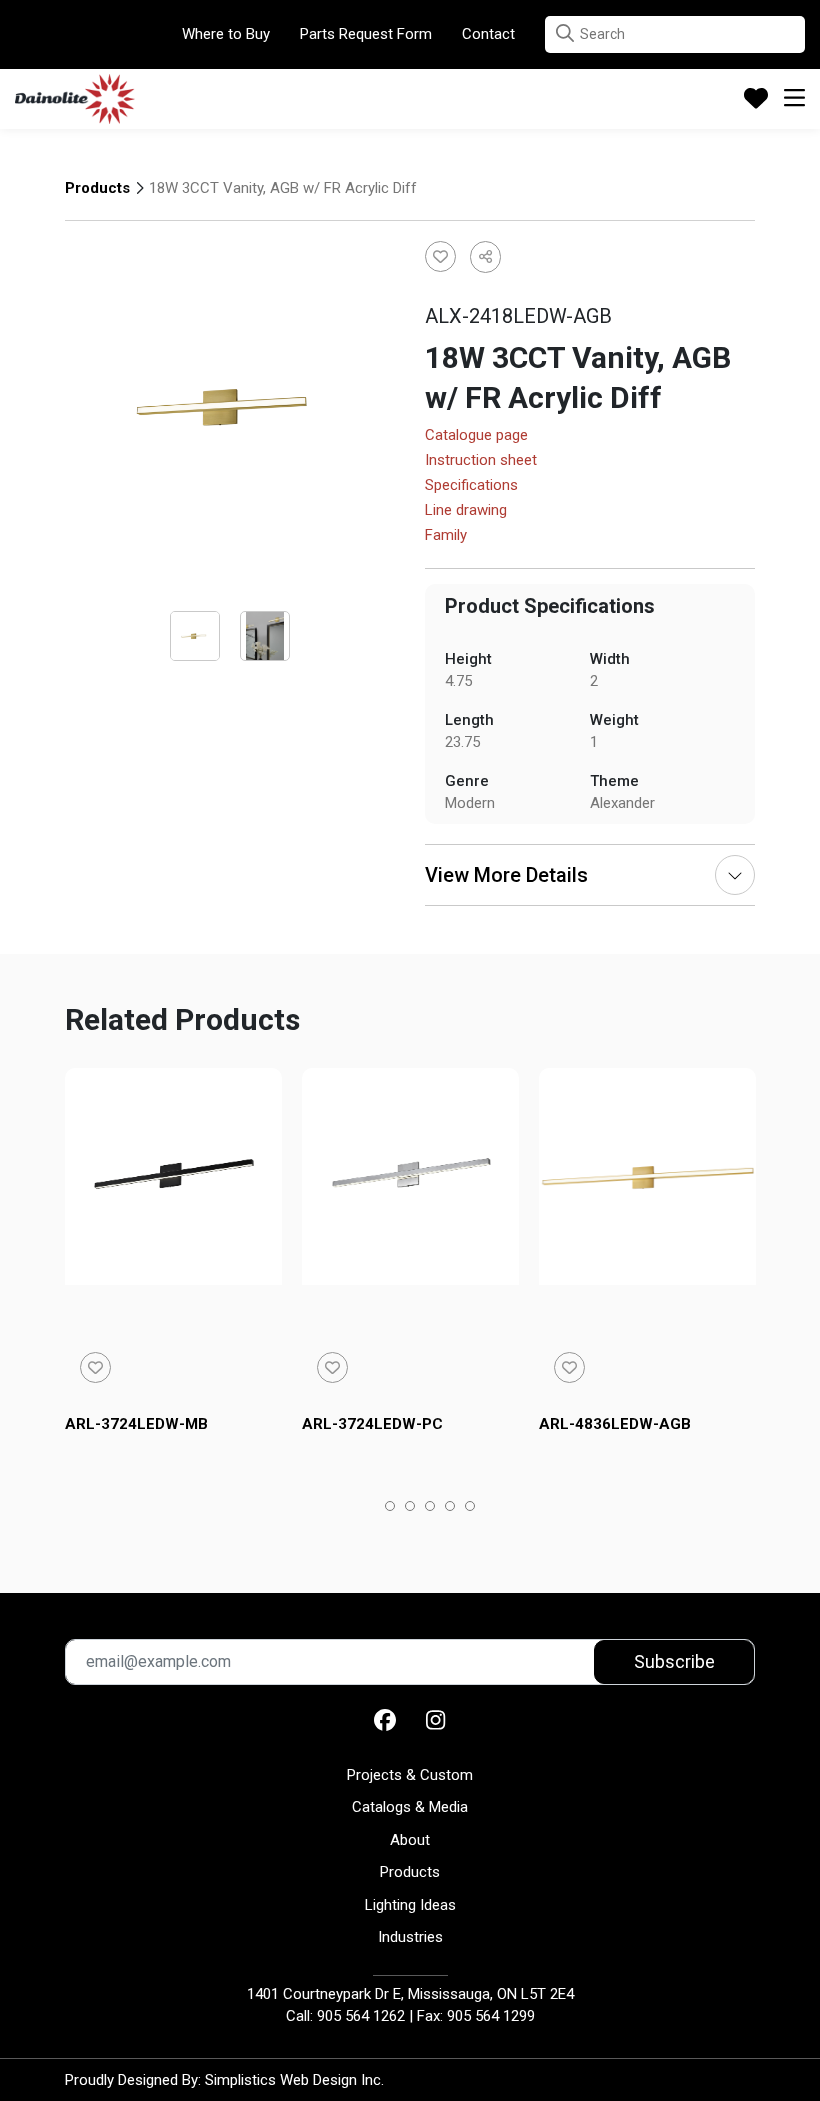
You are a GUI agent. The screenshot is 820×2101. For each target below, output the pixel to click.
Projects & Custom (410, 1775)
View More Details (506, 875)
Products (97, 188)
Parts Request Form (366, 34)
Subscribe (674, 1661)
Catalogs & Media (410, 1807)
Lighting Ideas (410, 1905)
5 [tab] (470, 1508)
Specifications (471, 486)
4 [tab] (450, 1508)
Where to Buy (226, 34)
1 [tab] (390, 1508)
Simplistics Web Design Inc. (294, 2080)
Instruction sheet (481, 461)
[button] (565, 33)
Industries (410, 1937)
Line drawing (466, 511)
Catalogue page (476, 436)
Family (446, 536)
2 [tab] (410, 1508)
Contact (488, 34)
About (410, 1840)
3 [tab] (430, 1508)
